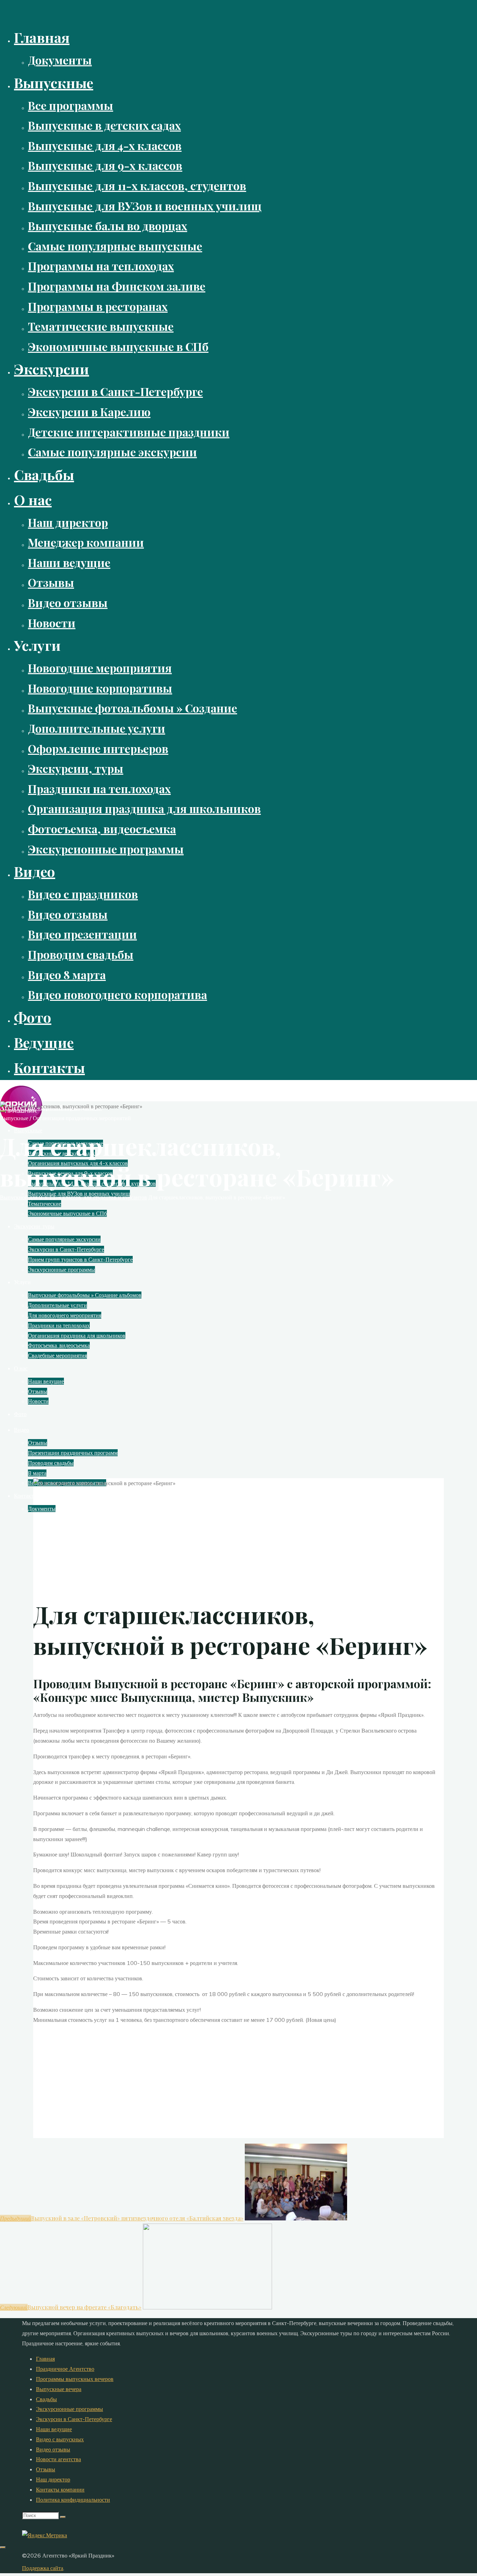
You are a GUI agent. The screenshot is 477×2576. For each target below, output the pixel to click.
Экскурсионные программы (69, 2409)
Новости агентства (58, 2459)
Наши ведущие (54, 2429)
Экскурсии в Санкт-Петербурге (74, 2419)
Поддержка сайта (43, 2568)
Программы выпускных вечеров (75, 2379)
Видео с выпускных (60, 2439)
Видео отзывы (53, 2449)
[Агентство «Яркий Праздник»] (21, 1126)
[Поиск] (63, 2517)
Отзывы (46, 2469)
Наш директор (53, 2479)
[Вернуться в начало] (3, 2547)
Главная (45, 2359)
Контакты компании (60, 2489)
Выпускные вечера (59, 2389)
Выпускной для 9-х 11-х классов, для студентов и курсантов (74, 1197)
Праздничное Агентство (65, 2369)
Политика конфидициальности (73, 2500)
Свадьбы (46, 2399)
